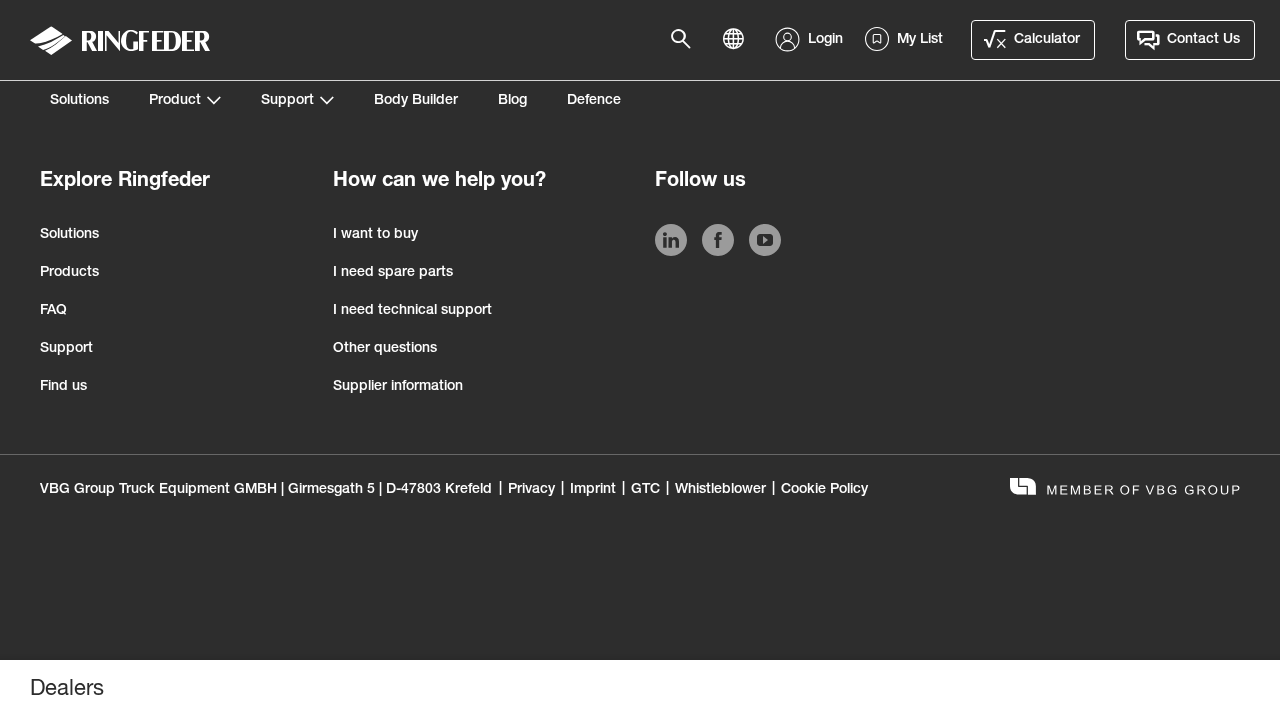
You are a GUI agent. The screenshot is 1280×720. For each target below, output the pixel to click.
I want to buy (375, 235)
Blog (512, 101)
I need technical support (412, 311)
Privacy (531, 490)
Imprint (593, 490)
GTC (645, 490)
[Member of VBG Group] (1125, 489)
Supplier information (398, 387)
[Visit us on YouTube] (765, 244)
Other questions (385, 349)
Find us (63, 387)
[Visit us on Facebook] (718, 244)
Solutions (79, 101)
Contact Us (1203, 40)
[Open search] (687, 40)
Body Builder (416, 101)
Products (69, 273)
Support (287, 101)
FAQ (53, 311)
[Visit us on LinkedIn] (671, 244)
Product (175, 101)
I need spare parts (393, 273)
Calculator (1047, 40)
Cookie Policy (824, 490)
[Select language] (739, 40)
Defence (594, 101)
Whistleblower (720, 490)
